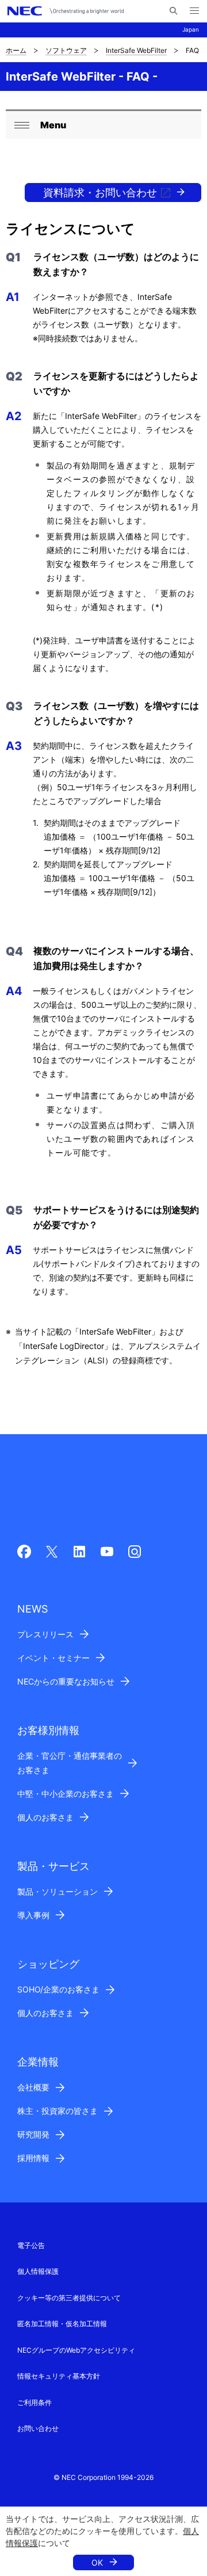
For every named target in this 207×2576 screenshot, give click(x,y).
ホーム (16, 50)
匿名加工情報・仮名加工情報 (62, 2324)
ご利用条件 (34, 2402)
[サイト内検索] (173, 11)
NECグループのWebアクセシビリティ (76, 2350)
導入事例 (33, 1915)
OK (97, 2562)
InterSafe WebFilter (136, 50)
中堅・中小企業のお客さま (66, 1794)
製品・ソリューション (57, 1891)
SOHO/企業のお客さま (58, 1989)
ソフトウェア (66, 50)
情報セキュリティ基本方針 (59, 2376)
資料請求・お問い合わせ (100, 193)
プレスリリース (45, 1634)
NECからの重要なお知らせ (66, 1681)
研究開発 (33, 2134)
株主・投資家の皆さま (57, 2111)
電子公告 (31, 2245)
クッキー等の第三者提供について (69, 2298)
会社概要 (33, 2087)
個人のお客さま (45, 1817)
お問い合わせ (38, 2428)
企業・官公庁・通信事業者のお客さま (70, 1763)
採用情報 (33, 2158)
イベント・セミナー (53, 1658)
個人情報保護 (38, 2271)
